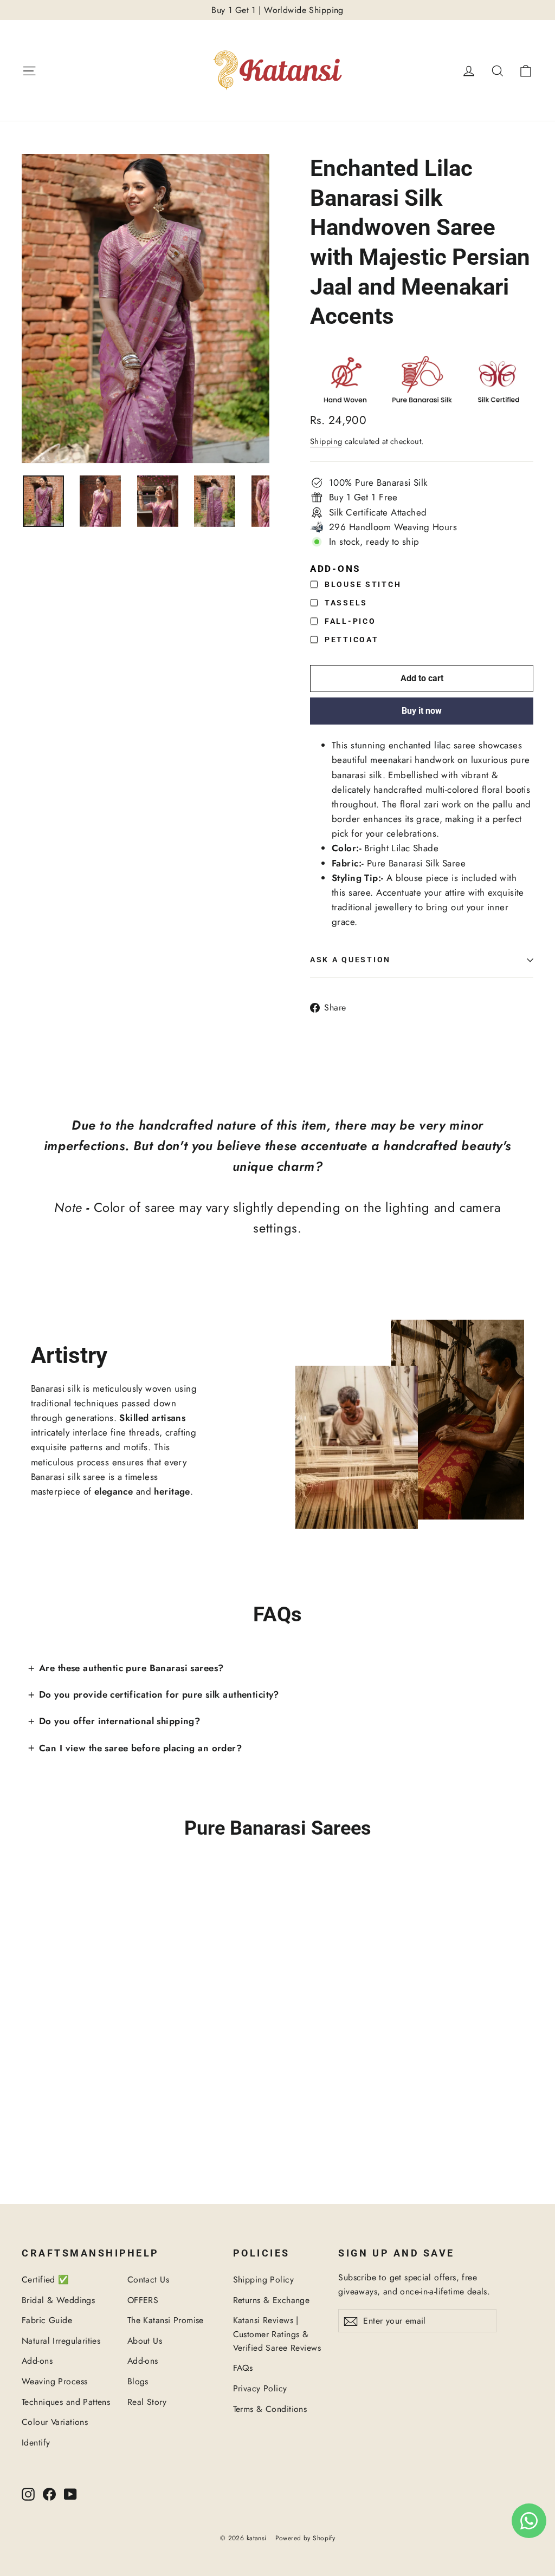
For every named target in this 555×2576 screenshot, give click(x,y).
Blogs (138, 2381)
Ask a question (350, 960)
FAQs (243, 2368)
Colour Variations (55, 2422)
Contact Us (148, 2280)
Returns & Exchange (272, 2300)
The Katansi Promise (166, 2320)
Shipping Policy (263, 2280)
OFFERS (143, 2300)
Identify (36, 2443)
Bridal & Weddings (58, 2300)
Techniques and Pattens (66, 2402)
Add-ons (37, 2361)
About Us (145, 2341)
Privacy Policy (260, 2388)
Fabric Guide (47, 2320)
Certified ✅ (46, 2280)
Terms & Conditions (270, 2409)
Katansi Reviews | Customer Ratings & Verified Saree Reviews (277, 2334)
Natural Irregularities (61, 2341)
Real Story (147, 2402)
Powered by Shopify (305, 2538)
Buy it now (422, 711)
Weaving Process (54, 2381)
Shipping (326, 441)
